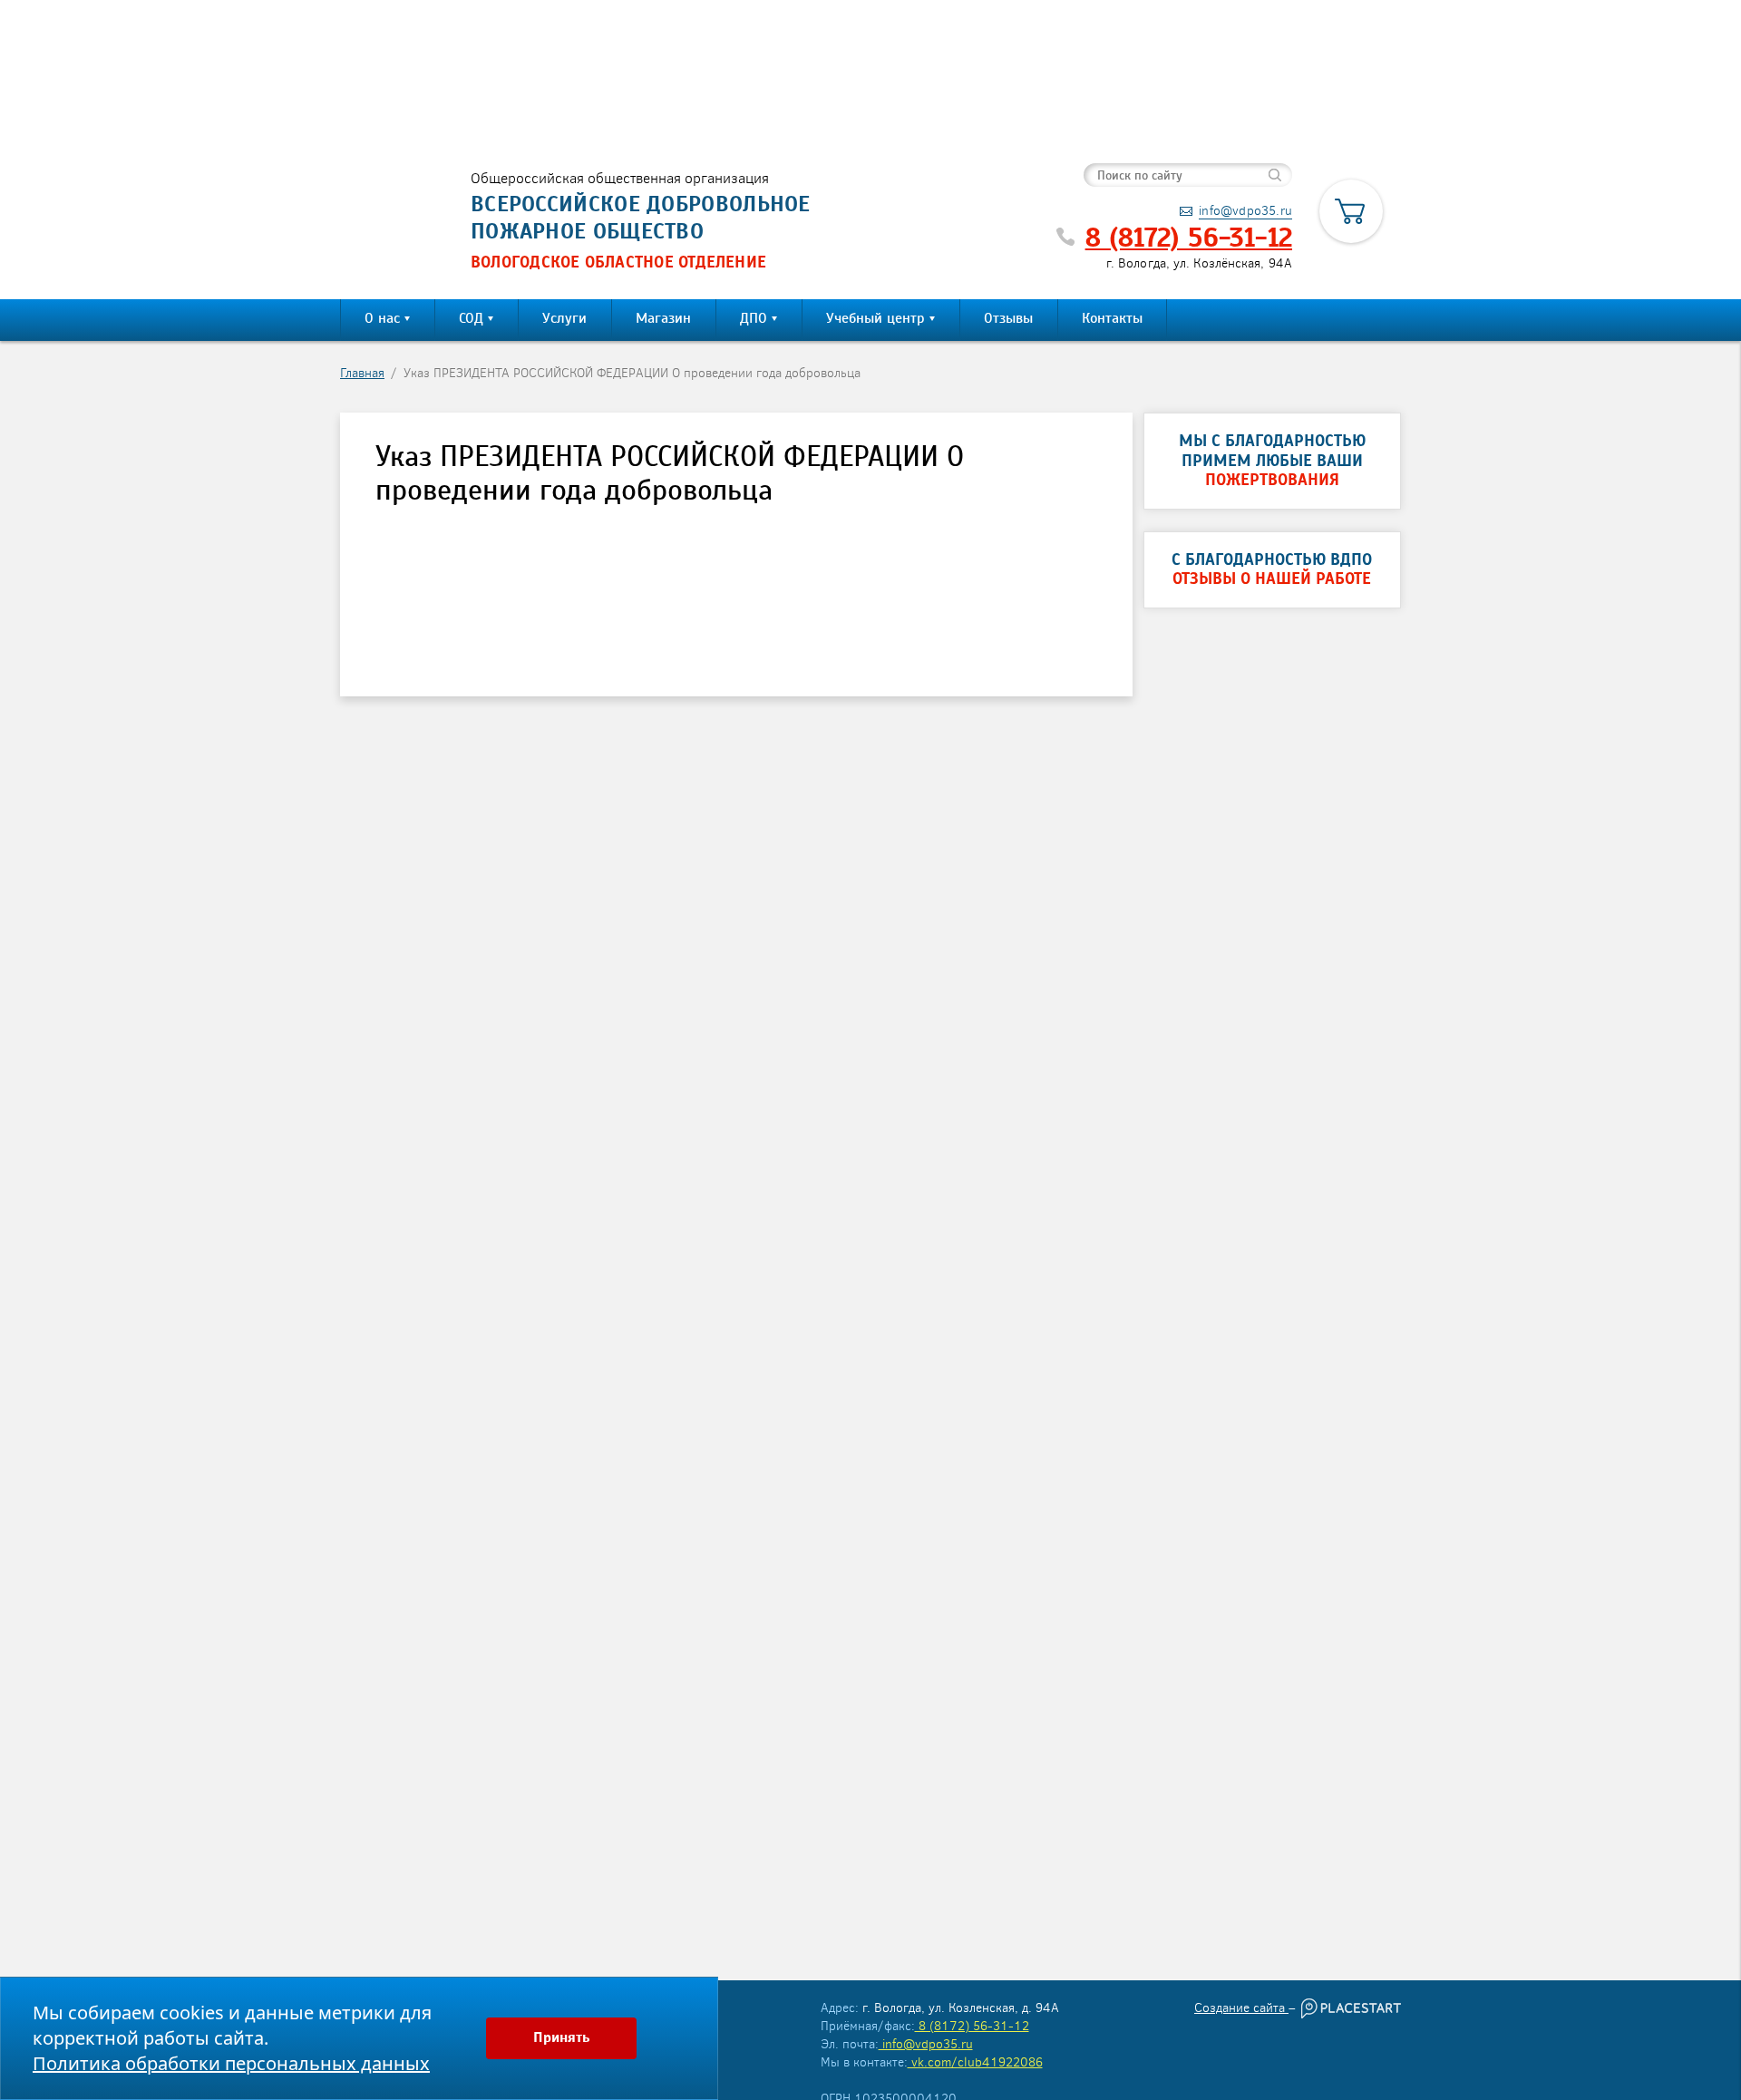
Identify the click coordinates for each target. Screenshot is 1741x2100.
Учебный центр (875, 318)
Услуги (564, 318)
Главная (362, 372)
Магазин (663, 318)
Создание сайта (1241, 2007)
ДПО (754, 318)
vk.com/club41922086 (975, 2061)
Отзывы (1008, 318)
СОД (471, 318)
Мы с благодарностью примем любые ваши (1272, 461)
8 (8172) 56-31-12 (1189, 238)
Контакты (1112, 318)
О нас (382, 318)
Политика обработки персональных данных (231, 2063)
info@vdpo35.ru (926, 2043)
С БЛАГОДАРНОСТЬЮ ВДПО (1272, 570)
